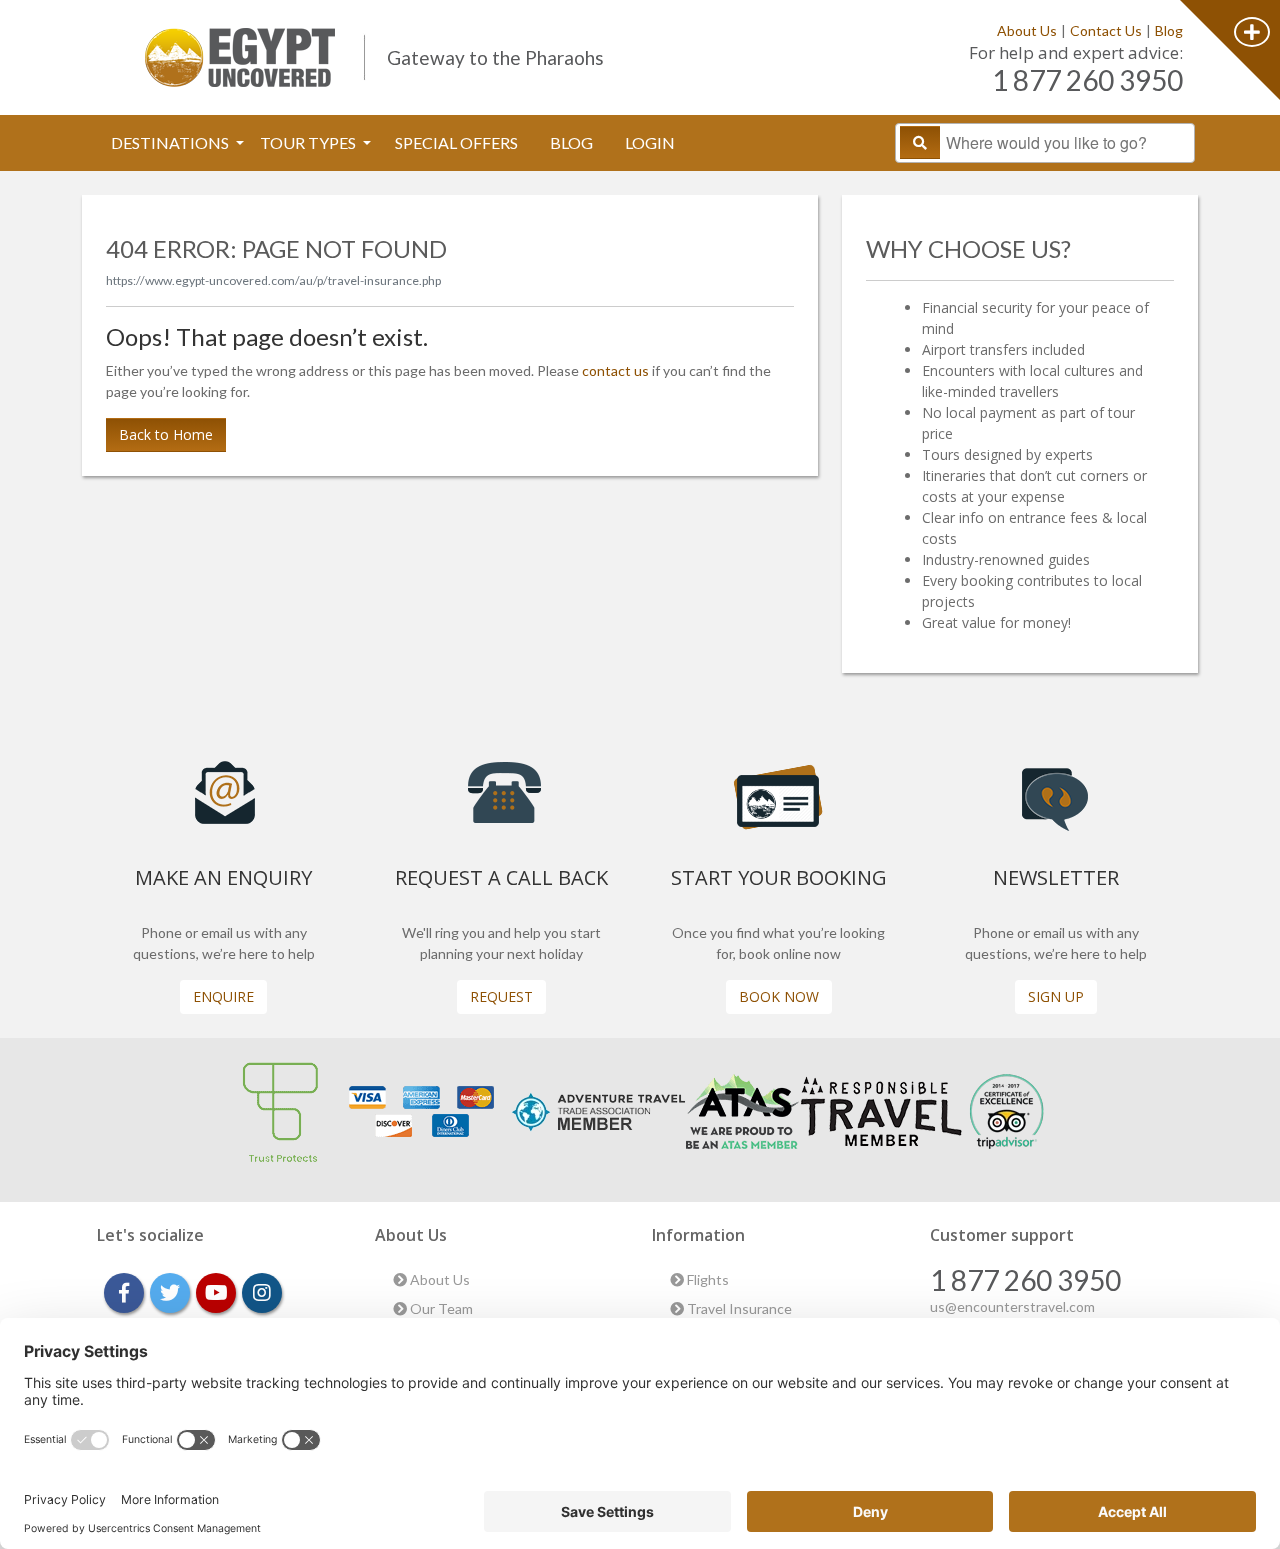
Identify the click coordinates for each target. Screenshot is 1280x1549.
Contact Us (1106, 30)
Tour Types (309, 142)
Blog (1169, 30)
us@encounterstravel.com (1012, 1306)
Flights (706, 1279)
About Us (1027, 30)
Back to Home (166, 434)
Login (650, 142)
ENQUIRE (223, 996)
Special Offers (456, 142)
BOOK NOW (779, 996)
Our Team (440, 1308)
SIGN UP (1056, 996)
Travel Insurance (738, 1308)
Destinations (171, 142)
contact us (615, 370)
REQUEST (501, 996)
